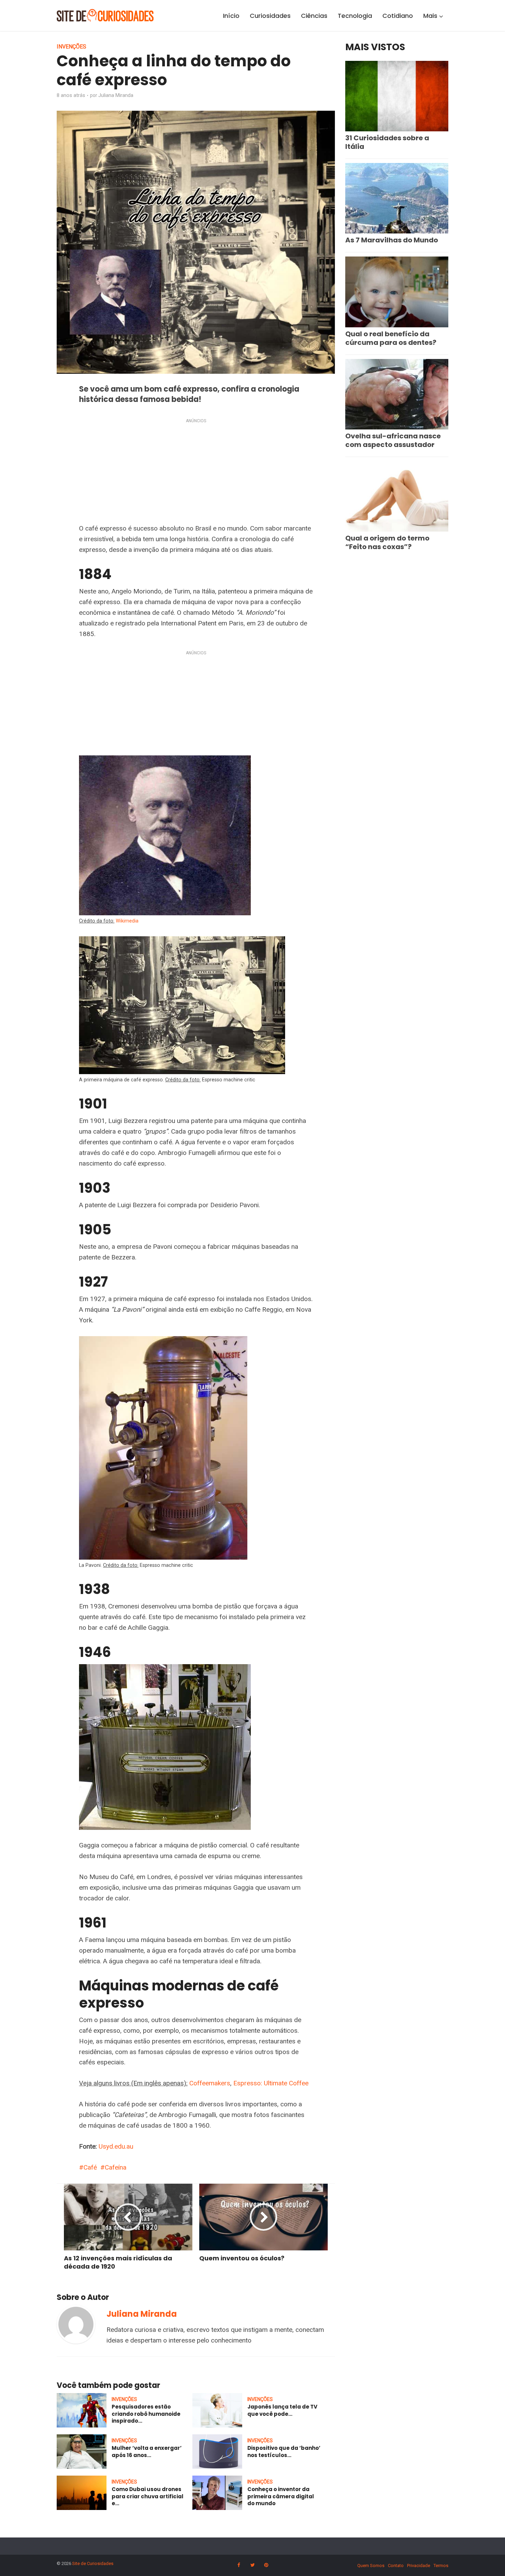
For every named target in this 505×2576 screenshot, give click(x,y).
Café (90, 2167)
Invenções (71, 47)
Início (231, 16)
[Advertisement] (196, 472)
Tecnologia (355, 16)
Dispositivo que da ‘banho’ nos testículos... (284, 2451)
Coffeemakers (210, 2083)
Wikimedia (127, 921)
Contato (396, 2566)
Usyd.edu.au (116, 2146)
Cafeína (116, 2167)
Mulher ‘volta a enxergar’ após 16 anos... (147, 2451)
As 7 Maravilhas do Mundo (392, 240)
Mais (430, 16)
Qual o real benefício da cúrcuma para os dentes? (391, 338)
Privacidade (419, 2566)
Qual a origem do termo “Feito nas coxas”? (387, 542)
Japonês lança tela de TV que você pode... (282, 2410)
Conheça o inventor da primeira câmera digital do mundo (281, 2496)
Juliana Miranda (116, 95)
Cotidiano (398, 16)
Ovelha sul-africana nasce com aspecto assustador (393, 440)
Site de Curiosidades (93, 2563)
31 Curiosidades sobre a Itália (387, 142)
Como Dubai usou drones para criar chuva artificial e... (148, 2496)
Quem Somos (371, 2566)
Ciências (314, 16)
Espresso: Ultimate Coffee (271, 2083)
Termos (441, 2566)
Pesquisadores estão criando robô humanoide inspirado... (146, 2414)
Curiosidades (270, 16)
